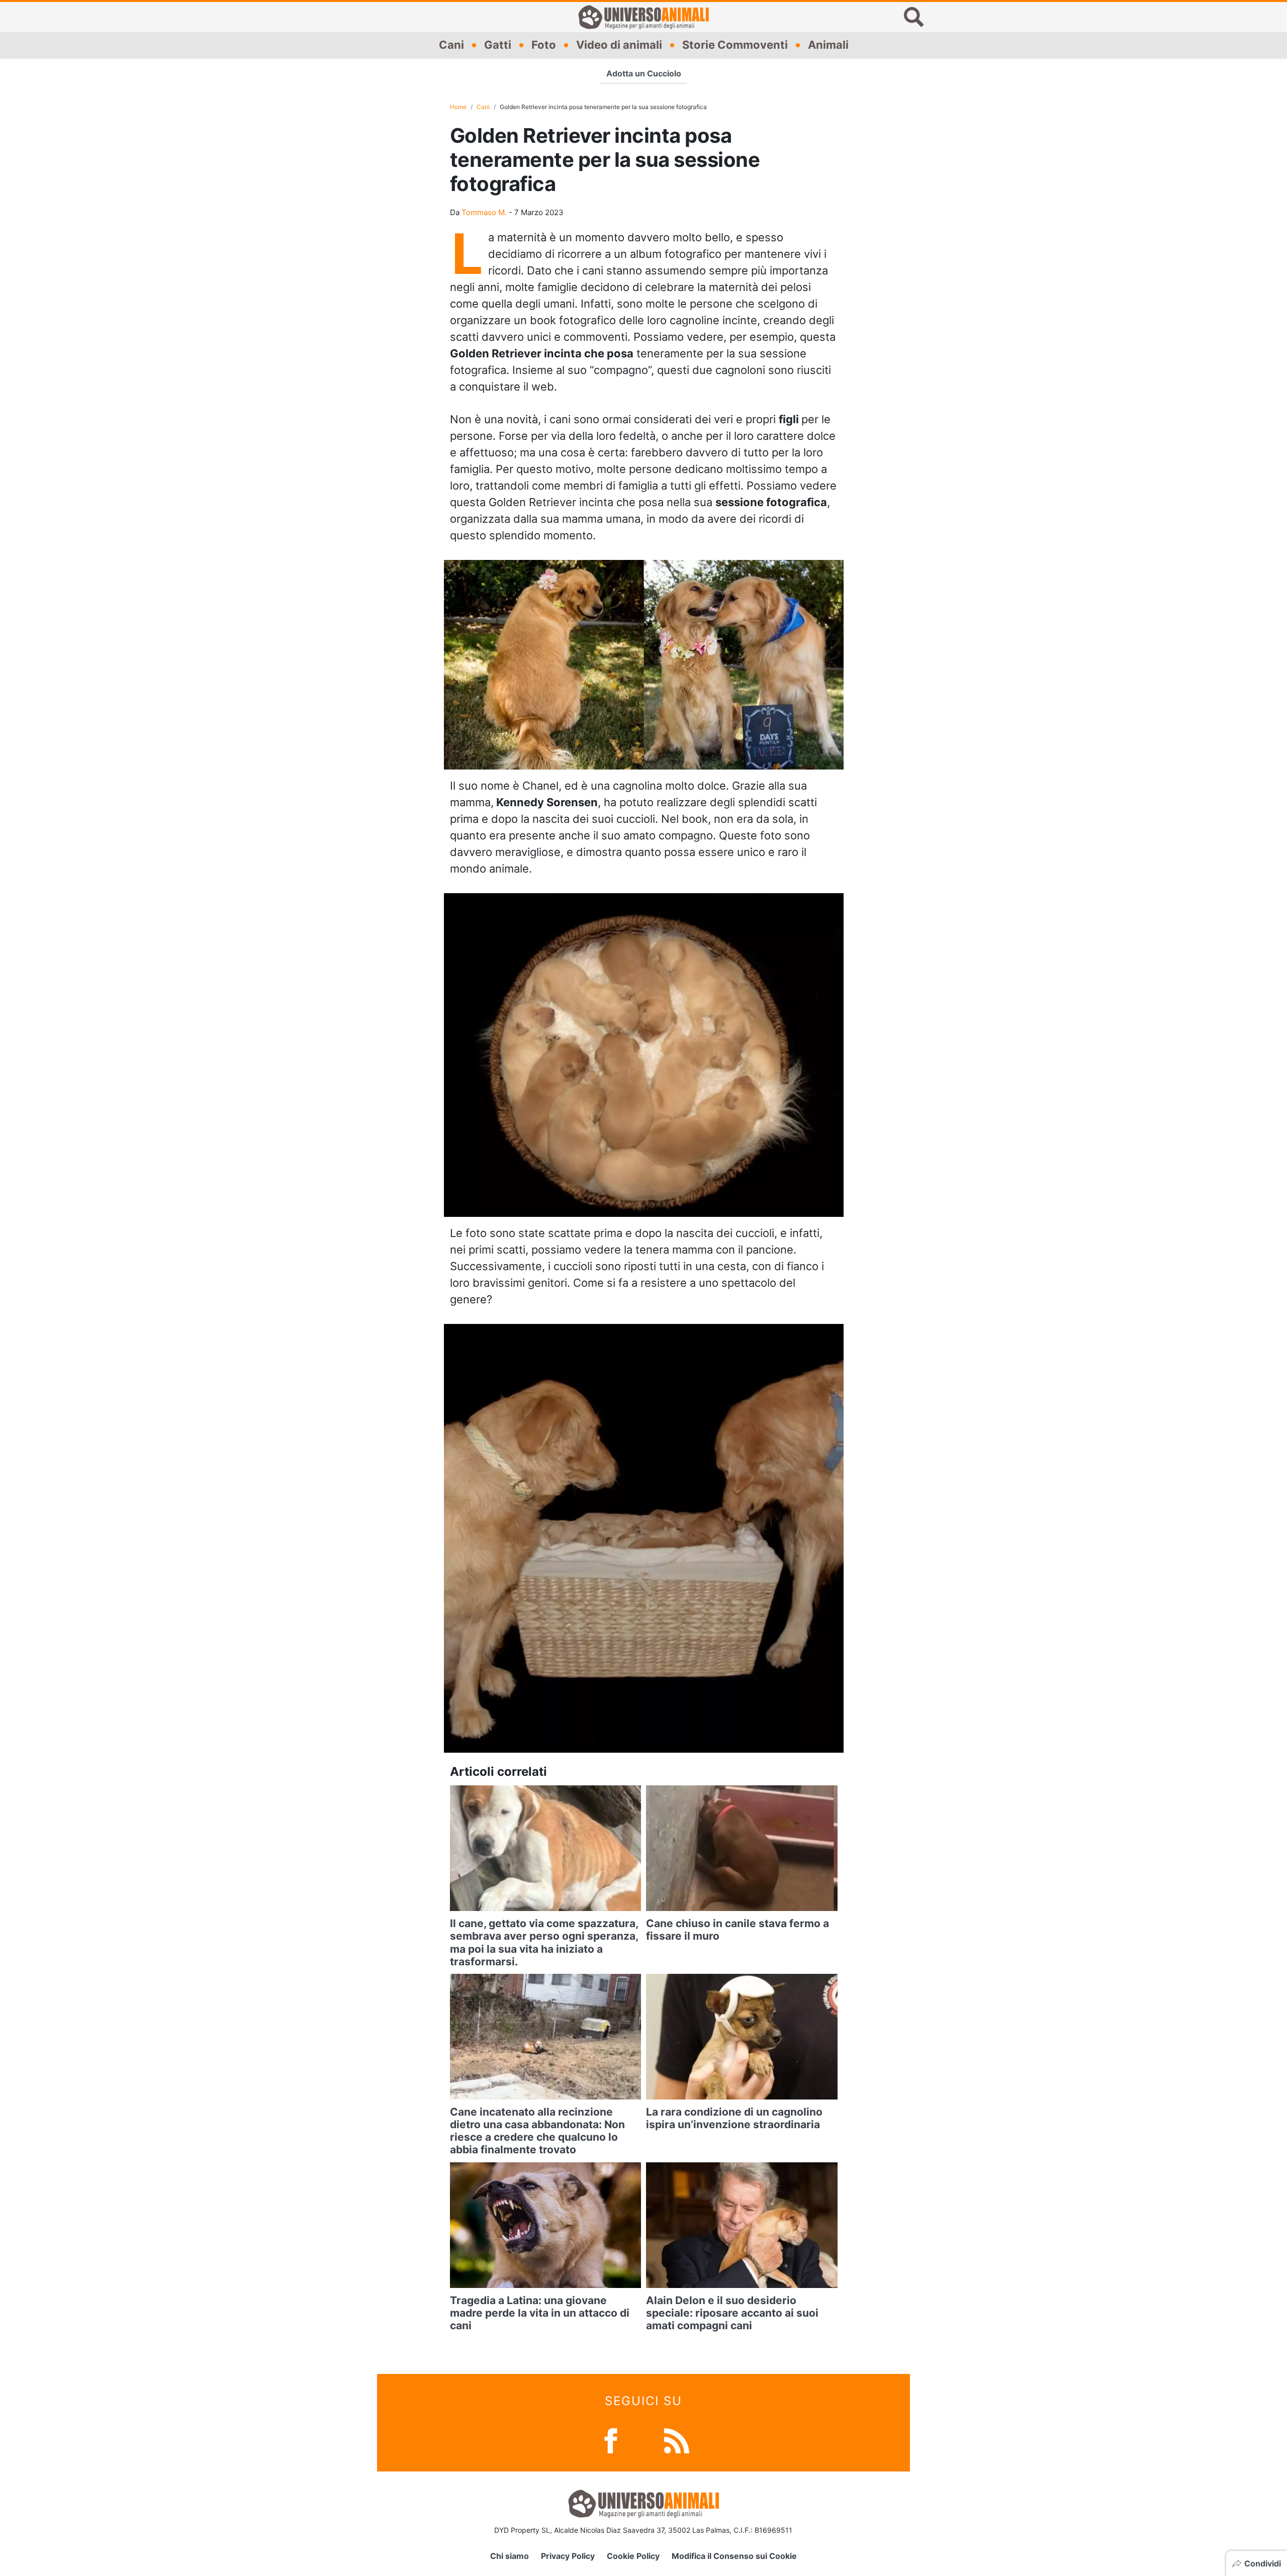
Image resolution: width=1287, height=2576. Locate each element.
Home (458, 107)
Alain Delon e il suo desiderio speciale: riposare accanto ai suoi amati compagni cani (732, 2313)
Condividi (1263, 2563)
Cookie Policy (633, 2556)
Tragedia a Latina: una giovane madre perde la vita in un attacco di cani (540, 2313)
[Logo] (643, 17)
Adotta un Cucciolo (644, 73)
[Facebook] (611, 2440)
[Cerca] (914, 17)
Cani (451, 45)
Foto (544, 45)
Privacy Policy (568, 2556)
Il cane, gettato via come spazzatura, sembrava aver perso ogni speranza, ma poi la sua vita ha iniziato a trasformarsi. (544, 1942)
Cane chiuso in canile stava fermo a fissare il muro (738, 1930)
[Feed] (677, 2440)
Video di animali (619, 45)
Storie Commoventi (735, 45)
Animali (828, 45)
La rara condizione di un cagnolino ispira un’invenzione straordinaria (734, 2118)
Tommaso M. (484, 212)
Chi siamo (510, 2556)
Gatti (498, 45)
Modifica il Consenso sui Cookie (734, 2556)
